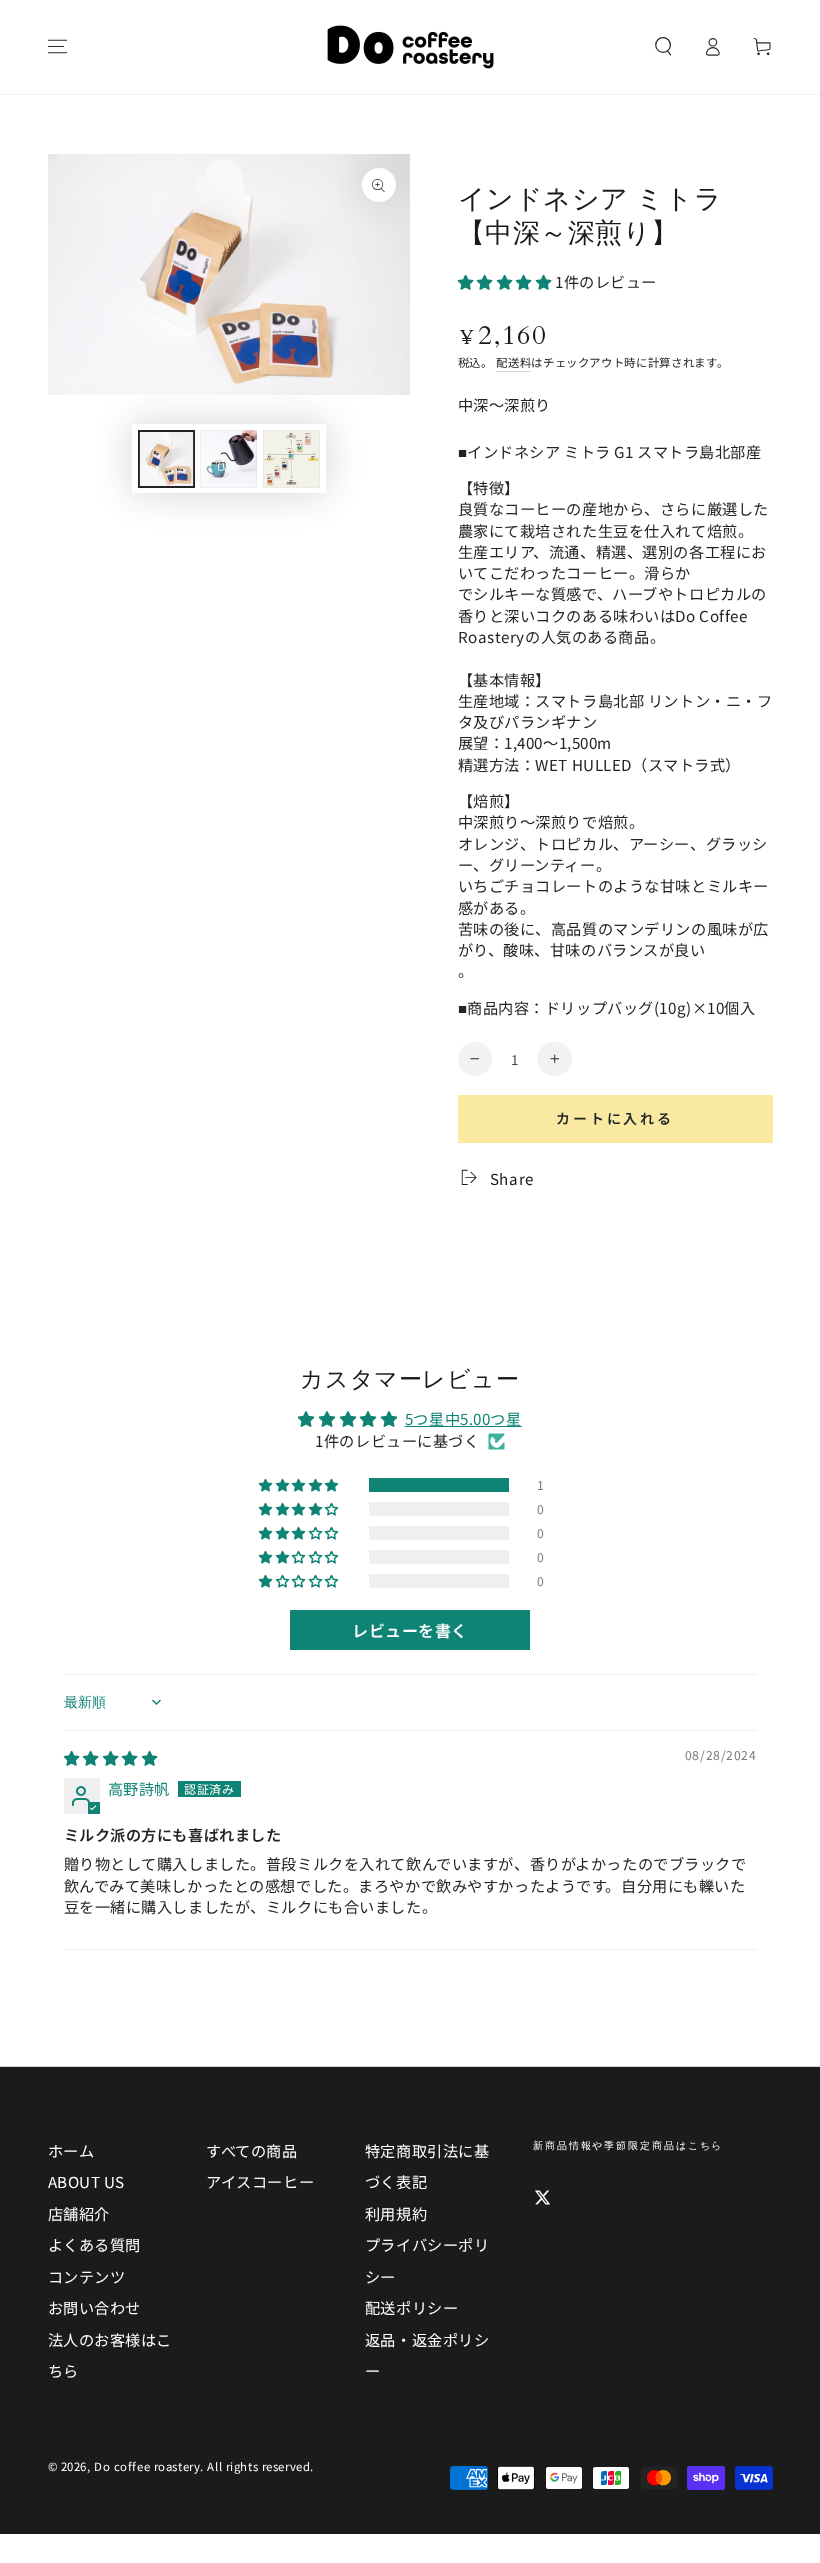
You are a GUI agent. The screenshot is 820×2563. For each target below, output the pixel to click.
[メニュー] (57, 47)
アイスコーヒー (260, 2181)
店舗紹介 (79, 2213)
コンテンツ (87, 2276)
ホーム (71, 2150)
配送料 (513, 362)
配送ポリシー (411, 2307)
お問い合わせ (94, 2307)
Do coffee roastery (147, 2466)
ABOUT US (87, 2181)
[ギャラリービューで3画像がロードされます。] (291, 459)
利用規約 (396, 2213)
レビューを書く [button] (410, 1630)
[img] (111, 1757)
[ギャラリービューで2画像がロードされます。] (228, 459)
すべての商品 (251, 2150)
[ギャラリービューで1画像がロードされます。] (166, 459)
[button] (663, 47)
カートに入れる (615, 1118)
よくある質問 (94, 2244)
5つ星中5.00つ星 (463, 1418)
